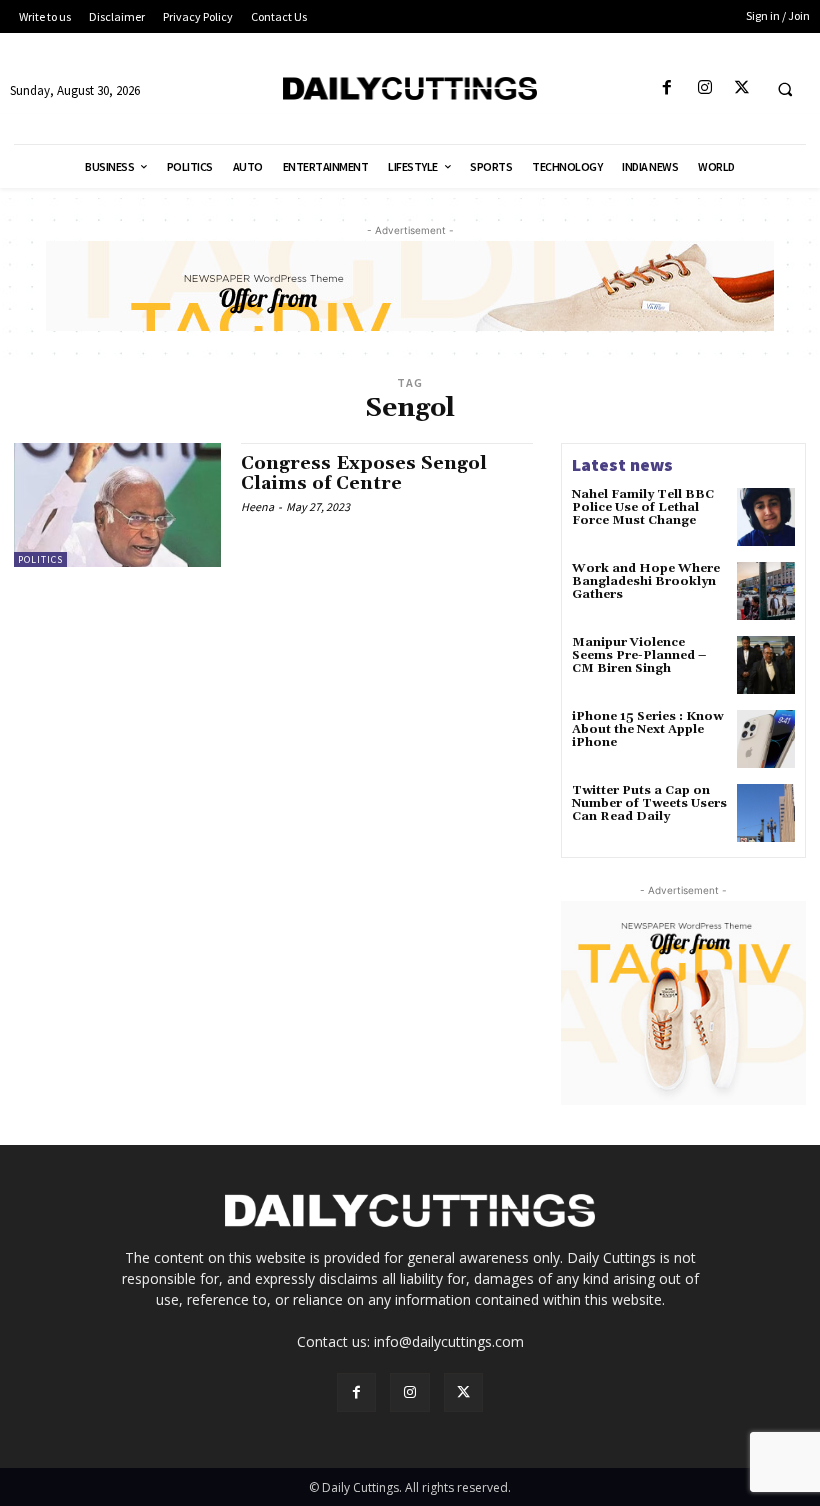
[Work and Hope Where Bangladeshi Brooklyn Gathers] (766, 591)
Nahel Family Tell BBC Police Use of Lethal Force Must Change (643, 507)
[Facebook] (667, 88)
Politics (40, 559)
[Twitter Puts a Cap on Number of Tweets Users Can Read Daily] (766, 813)
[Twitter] (741, 88)
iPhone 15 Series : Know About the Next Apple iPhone (647, 729)
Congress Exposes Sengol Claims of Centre (364, 473)
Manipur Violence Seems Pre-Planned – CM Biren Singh (639, 655)
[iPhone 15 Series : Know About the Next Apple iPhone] (766, 739)
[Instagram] (704, 88)
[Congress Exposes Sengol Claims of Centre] (117, 505)
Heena (257, 506)
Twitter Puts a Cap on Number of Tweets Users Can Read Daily (649, 803)
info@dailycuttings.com (449, 1341)
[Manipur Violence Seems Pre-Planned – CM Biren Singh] (766, 665)
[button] (785, 89)
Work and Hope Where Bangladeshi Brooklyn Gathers (646, 581)
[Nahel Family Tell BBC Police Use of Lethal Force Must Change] (766, 517)
